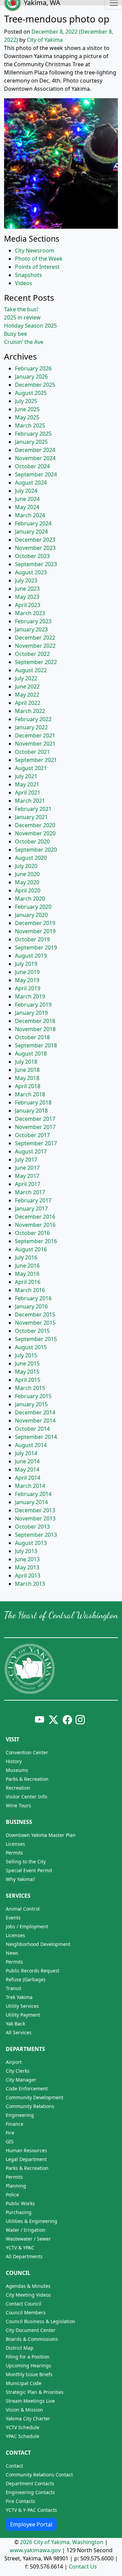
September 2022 (36, 662)
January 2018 (31, 1111)
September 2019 (36, 947)
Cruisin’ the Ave (24, 342)
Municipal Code (24, 2383)
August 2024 (31, 483)
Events (13, 1918)
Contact (18, 2453)
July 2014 (26, 1453)
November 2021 (35, 744)
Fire (10, 2133)
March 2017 (30, 1192)
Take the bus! (21, 309)
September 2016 (36, 1241)
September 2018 (36, 1045)
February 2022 (33, 719)
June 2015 (27, 1363)
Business (19, 1822)
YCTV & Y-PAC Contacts (31, 2510)
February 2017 (33, 1200)
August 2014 (31, 1445)
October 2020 (32, 841)
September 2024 (36, 474)
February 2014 (33, 1494)
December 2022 (35, 638)
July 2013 (26, 1551)
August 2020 (31, 858)
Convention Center (27, 1752)
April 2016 (28, 1282)
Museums (17, 1770)
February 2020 (33, 907)
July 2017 (26, 1160)
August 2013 (31, 1543)
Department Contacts (30, 2483)
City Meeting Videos (28, 2295)
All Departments (24, 2256)
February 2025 (33, 434)
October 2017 (32, 1135)
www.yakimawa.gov (35, 2550)
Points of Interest (37, 267)
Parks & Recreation (27, 1779)
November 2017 (35, 1127)
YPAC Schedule (23, 2436)
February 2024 (33, 523)
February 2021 (33, 809)
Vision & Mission (24, 2410)
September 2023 (36, 564)
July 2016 (26, 1257)
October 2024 (32, 466)
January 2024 (31, 532)
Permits (14, 1853)
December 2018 (35, 1021)
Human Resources (26, 2150)
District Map (20, 2348)
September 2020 (36, 850)
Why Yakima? (20, 1879)
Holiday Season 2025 (30, 326)
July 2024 (26, 491)
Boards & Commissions (32, 2339)
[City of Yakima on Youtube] (39, 1719)
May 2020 (27, 882)
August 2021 (31, 768)
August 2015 (31, 1347)
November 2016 (35, 1225)
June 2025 (27, 409)
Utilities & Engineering (32, 2221)
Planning (16, 2186)
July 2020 (26, 866)
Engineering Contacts (30, 2492)
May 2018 (27, 1078)
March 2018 (30, 1094)
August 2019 (31, 956)
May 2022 (27, 695)
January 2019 (31, 1013)
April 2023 (28, 605)
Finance (15, 2124)
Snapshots (28, 275)
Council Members (26, 2312)
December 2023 (35, 540)
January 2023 (31, 629)
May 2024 (27, 507)
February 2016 (33, 1298)
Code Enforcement (27, 2088)
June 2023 (27, 589)
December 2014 (35, 1412)
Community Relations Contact (39, 2475)
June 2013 (27, 1559)
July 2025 (26, 401)
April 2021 (28, 793)
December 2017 (35, 1119)
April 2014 (28, 1478)
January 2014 (31, 1502)
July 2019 (26, 964)
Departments (25, 2049)
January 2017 (31, 1208)
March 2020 (30, 899)
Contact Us (83, 2566)
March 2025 (30, 425)
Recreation (18, 1788)
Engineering (20, 2115)
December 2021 (35, 735)
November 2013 (35, 1518)
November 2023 (35, 548)
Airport (14, 2062)
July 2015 (26, 1355)
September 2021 (36, 760)
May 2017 (27, 1176)
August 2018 (31, 1054)
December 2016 (35, 1217)
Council (18, 2273)
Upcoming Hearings (28, 2365)
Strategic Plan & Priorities (35, 2392)
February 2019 (33, 1005)
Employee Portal (31, 2524)
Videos (24, 283)
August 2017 (31, 1151)
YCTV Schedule (23, 2427)
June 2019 (27, 972)
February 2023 (33, 621)
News (12, 1953)
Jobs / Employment (27, 1926)
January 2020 (31, 915)
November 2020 (35, 833)
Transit (14, 1988)
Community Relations (30, 2106)
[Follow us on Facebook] (67, 1719)
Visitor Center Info (26, 1797)
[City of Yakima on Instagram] (79, 1719)
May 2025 (27, 417)
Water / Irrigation (26, 2230)
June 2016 (27, 1266)
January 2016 (31, 1306)
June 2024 (27, 499)
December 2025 (35, 385)
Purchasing (19, 2212)
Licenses (15, 1844)
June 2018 (27, 1070)
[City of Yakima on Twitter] (53, 1719)
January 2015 (31, 1404)
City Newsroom (35, 250)
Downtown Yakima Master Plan (41, 1835)
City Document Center (31, 2330)
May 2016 (27, 1274)
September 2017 (36, 1143)
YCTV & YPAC (20, 2248)
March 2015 (30, 1388)
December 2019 (35, 923)
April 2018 (28, 1086)
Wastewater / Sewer (28, 2239)
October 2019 (32, 939)
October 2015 (32, 1331)
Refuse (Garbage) (25, 1979)
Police (12, 2195)
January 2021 (31, 817)
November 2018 (35, 1029)
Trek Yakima (19, 1997)
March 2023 (30, 613)
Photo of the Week (39, 259)
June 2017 (27, 1168)
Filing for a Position (28, 2357)
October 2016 (32, 1233)
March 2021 (30, 801)
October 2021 (32, 752)
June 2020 (27, 874)
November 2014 (35, 1421)
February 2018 (33, 1102)
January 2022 (31, 727)
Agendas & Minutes (28, 2286)
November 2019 (35, 931)
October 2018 (32, 1037)
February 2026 (33, 368)
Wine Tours (18, 1805)
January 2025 (31, 442)
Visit (13, 1739)
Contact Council (24, 2304)
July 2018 (26, 1062)
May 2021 (27, 784)
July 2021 (26, 776)
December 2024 (35, 450)
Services (18, 1896)
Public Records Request (33, 1971)
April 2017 (28, 1184)
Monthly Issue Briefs (29, 2374)
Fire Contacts (21, 2501)
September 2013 (36, 1535)
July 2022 (26, 678)
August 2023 (31, 572)
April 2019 (28, 988)
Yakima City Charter (28, 2418)
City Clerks (18, 2071)
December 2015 (35, 1315)
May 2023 (27, 597)
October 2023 (32, 556)
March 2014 (30, 1486)
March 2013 (30, 1584)
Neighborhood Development (38, 1944)
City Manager (21, 2080)
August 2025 (31, 393)
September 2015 (36, 1339)
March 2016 (30, 1290)
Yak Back (15, 2024)
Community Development (35, 2097)
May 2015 (27, 1372)
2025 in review (22, 317)
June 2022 (27, 686)
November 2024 (35, 458)
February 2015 (33, 1396)
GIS (10, 2142)
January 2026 (31, 377)
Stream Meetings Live (30, 2401)
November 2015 (35, 1323)
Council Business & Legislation (40, 2321)
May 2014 (27, 1469)
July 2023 (26, 580)
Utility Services (22, 2006)
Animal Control (23, 1909)
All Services (19, 2032)
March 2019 (30, 996)
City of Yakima (45, 40)
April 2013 (28, 1576)
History (14, 1761)
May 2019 (27, 980)
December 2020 (35, 825)
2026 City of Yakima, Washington (62, 2542)
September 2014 (36, 1437)
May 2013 (27, 1567)
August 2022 (31, 670)
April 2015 (28, 1380)
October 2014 (32, 1429)
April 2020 (28, 890)
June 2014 (27, 1461)
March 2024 (30, 515)
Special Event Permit (29, 1870)
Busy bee (16, 334)
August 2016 (31, 1249)
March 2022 (30, 711)
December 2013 (35, 1510)
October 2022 (32, 654)
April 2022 (28, 703)
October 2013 (32, 1527)
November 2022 (35, 646)
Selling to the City (26, 1861)
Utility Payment (23, 2015)
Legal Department (26, 2159)
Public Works (20, 2203)
